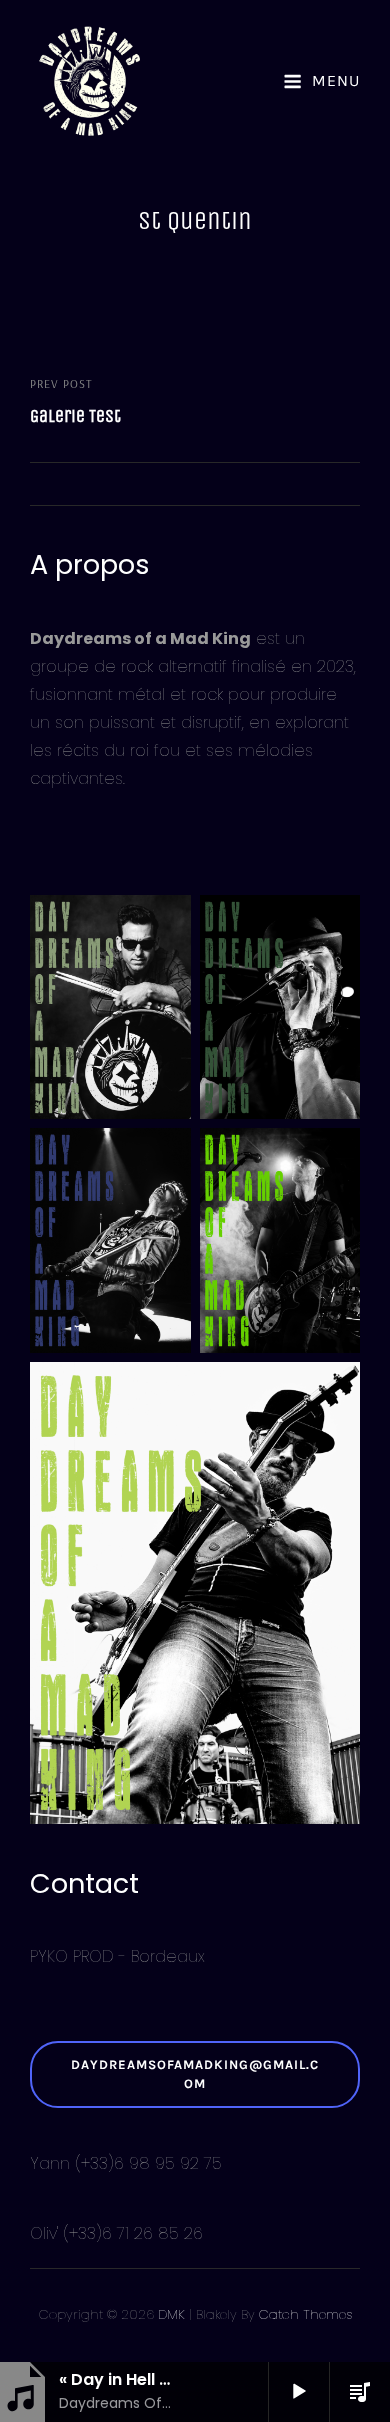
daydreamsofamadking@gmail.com (195, 2073)
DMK (171, 2314)
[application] (292, 2392)
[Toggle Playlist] (360, 2392)
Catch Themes (305, 2314)
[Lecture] (299, 2392)
